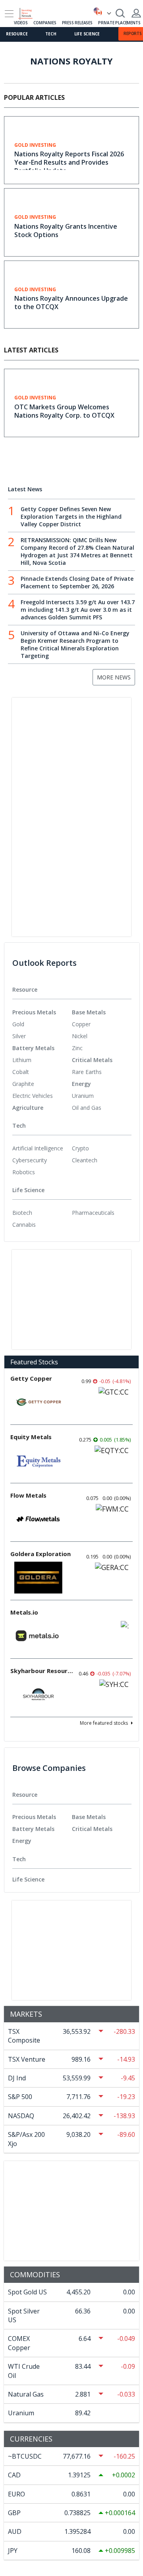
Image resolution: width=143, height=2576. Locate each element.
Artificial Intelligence (38, 1148)
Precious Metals (34, 1012)
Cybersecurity (30, 1160)
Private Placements (119, 23)
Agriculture (28, 1108)
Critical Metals (92, 1060)
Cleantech (85, 1160)
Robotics (24, 1172)
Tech (51, 34)
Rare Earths (87, 1072)
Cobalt (21, 1072)
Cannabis (24, 1225)
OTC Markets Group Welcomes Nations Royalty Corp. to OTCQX (64, 411)
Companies (45, 23)
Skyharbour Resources (42, 1671)
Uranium (83, 1096)
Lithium (22, 1060)
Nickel (80, 1036)
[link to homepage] (29, 12)
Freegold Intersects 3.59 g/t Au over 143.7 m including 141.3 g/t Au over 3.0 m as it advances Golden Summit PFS (78, 610)
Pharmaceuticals (93, 1213)
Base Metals (89, 1012)
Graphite (23, 1084)
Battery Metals (33, 1048)
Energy (81, 1084)
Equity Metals (31, 1437)
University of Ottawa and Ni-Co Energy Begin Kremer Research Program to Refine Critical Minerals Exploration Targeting (75, 644)
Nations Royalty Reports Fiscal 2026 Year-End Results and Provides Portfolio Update (69, 162)
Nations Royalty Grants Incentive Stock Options (66, 231)
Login (136, 13)
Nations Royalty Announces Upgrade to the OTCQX (71, 303)
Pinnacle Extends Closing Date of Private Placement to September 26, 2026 (77, 582)
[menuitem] (42, 1024)
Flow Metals (28, 1495)
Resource (17, 34)
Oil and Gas (87, 1108)
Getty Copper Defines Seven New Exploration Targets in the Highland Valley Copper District (71, 517)
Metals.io (24, 1612)
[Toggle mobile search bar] (120, 13)
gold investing (35, 145)
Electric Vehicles (33, 1096)
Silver (19, 1036)
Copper (81, 1024)
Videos (21, 23)
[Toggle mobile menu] (9, 14)
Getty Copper (31, 1378)
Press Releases (77, 23)
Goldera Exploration (41, 1554)
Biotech (22, 1213)
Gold (18, 1024)
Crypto (80, 1148)
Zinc (77, 1048)
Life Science (87, 34)
